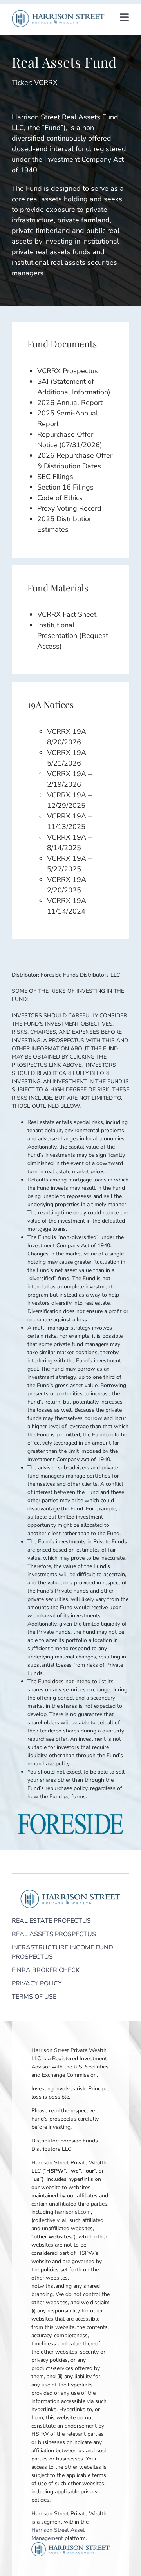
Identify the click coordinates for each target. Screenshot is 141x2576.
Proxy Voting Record (69, 508)
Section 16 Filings (65, 487)
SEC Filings (55, 477)
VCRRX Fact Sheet (67, 614)
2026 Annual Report (70, 403)
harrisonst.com (73, 2212)
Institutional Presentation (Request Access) (73, 636)
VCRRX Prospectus (68, 371)
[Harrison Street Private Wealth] (58, 13)
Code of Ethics (60, 498)
